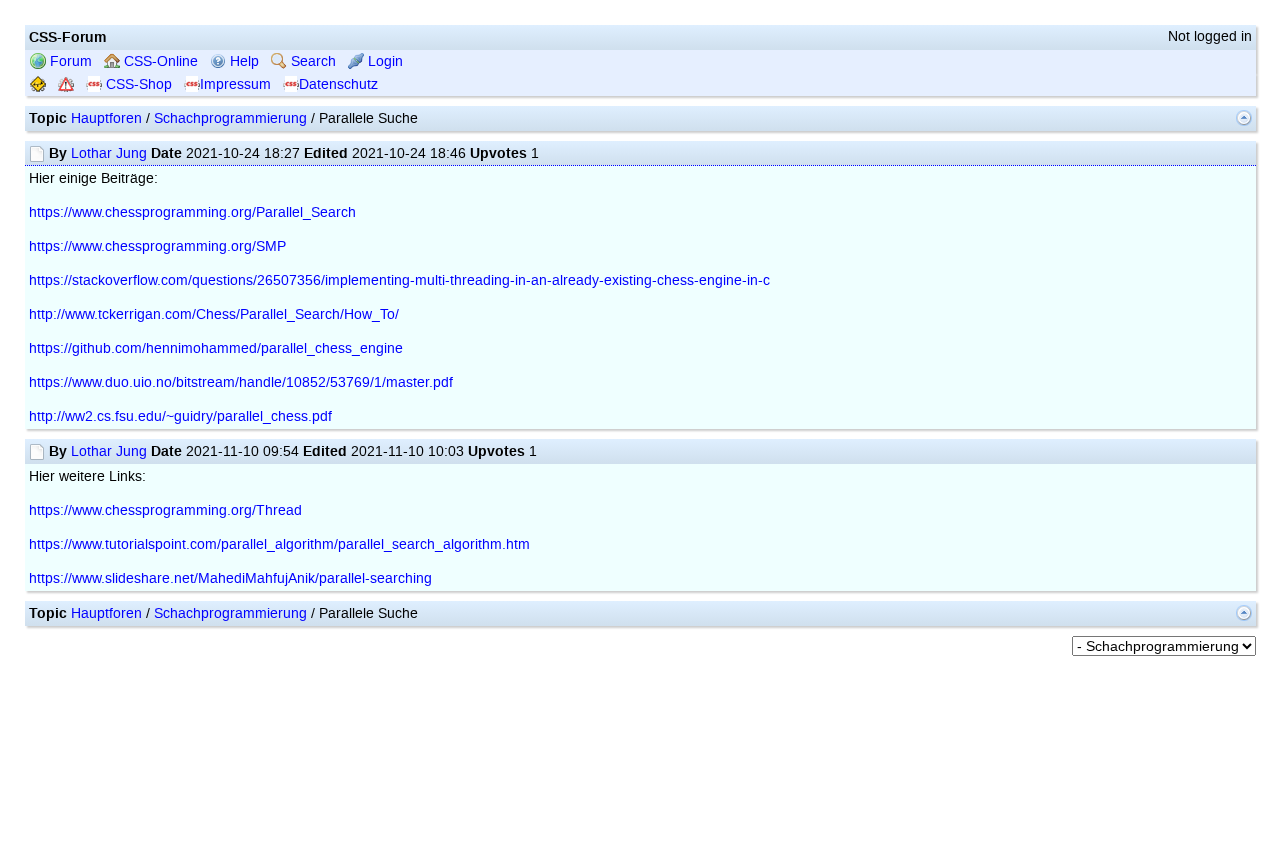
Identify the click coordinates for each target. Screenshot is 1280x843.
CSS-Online (159, 61)
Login (383, 61)
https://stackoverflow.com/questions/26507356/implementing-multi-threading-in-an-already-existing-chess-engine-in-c (399, 280)
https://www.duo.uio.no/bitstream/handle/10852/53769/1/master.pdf (241, 382)
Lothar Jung (109, 153)
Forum (69, 61)
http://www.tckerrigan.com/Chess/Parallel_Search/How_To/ (214, 314)
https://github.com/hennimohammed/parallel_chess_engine (216, 348)
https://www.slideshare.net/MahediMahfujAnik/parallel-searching (230, 578)
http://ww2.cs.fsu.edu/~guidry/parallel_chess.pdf (180, 416)
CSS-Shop (137, 84)
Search (311, 61)
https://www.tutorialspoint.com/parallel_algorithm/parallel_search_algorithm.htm (279, 544)
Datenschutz (338, 84)
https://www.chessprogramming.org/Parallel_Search (192, 212)
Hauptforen (106, 118)
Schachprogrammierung (230, 118)
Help (242, 61)
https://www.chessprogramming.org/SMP (157, 246)
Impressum (235, 84)
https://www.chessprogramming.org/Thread (165, 510)
